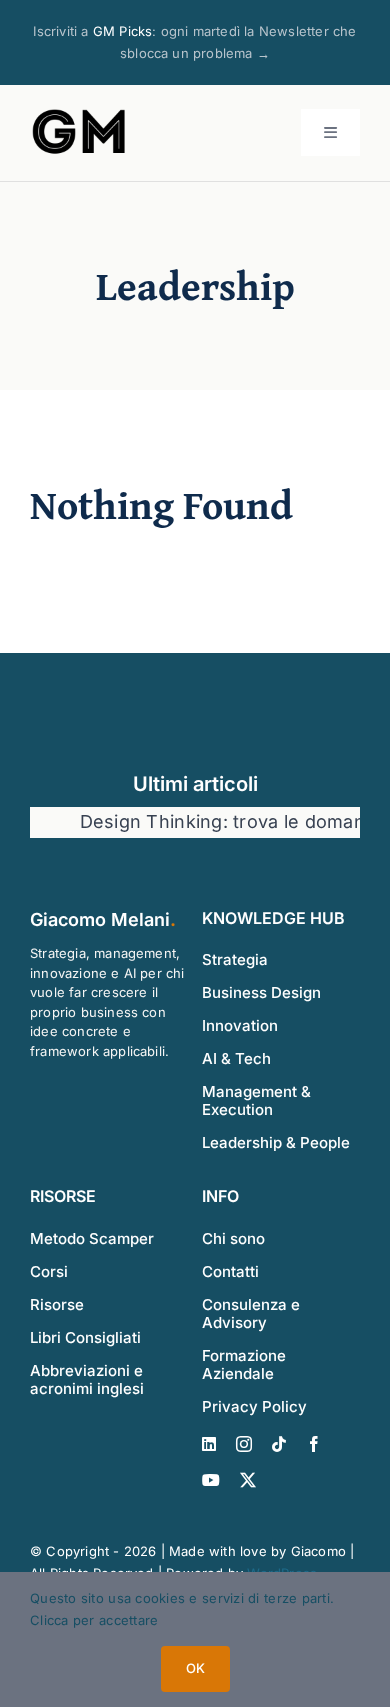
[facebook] (314, 1444)
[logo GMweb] (80, 113)
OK (195, 1668)
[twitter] (248, 1480)
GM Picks (123, 31)
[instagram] (244, 1444)
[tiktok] (279, 1444)
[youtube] (211, 1480)
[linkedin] (209, 1444)
